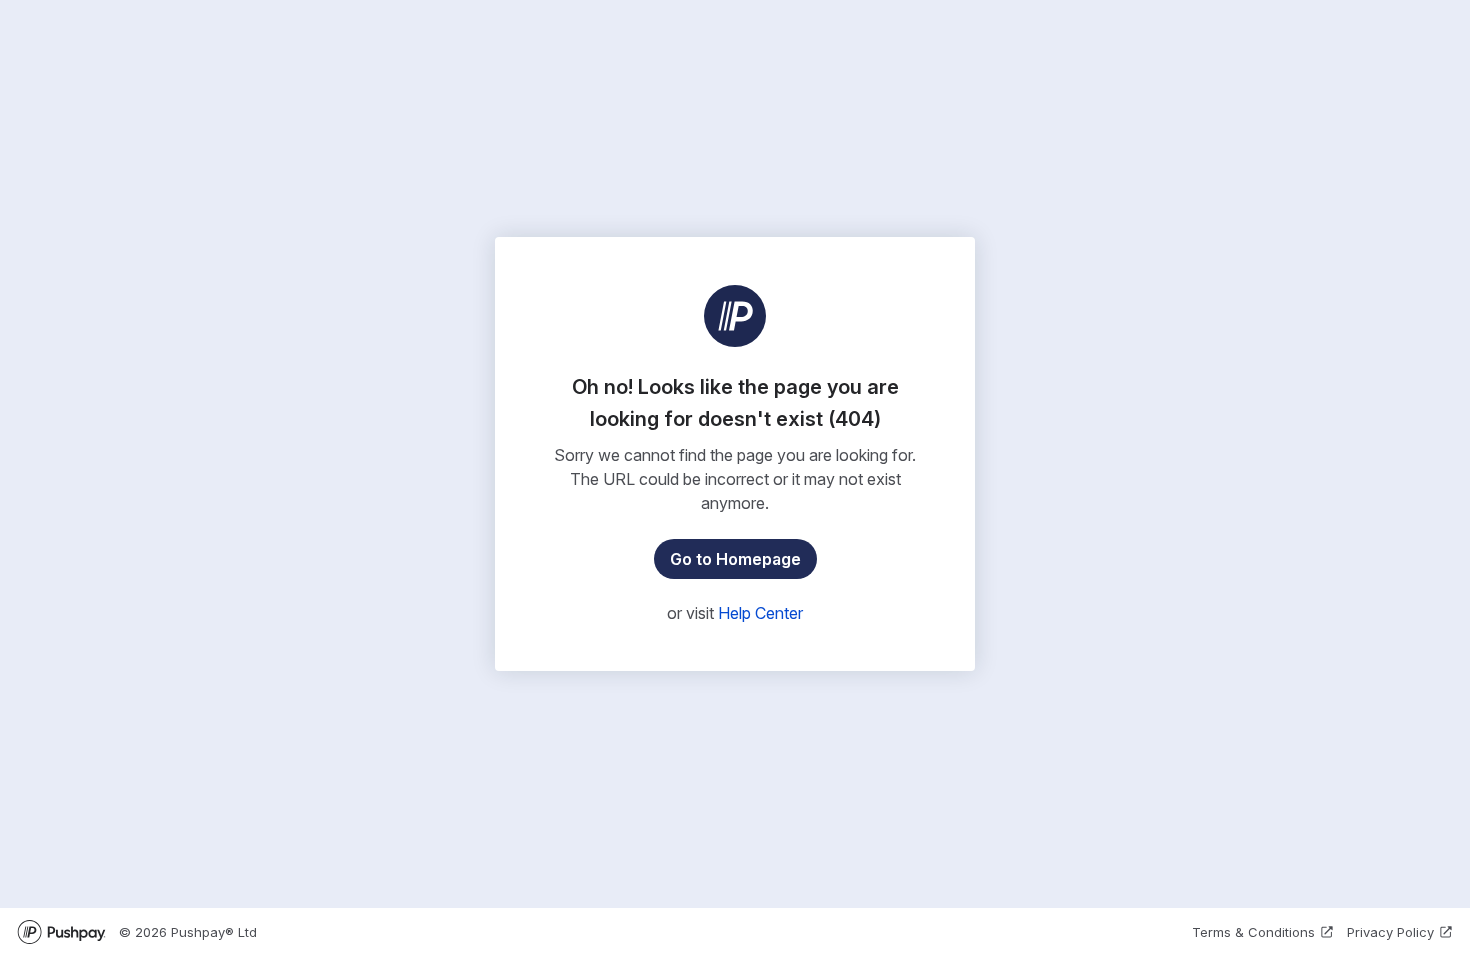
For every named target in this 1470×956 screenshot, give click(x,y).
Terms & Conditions (1253, 932)
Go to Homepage (735, 559)
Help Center (760, 613)
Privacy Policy (1390, 932)
